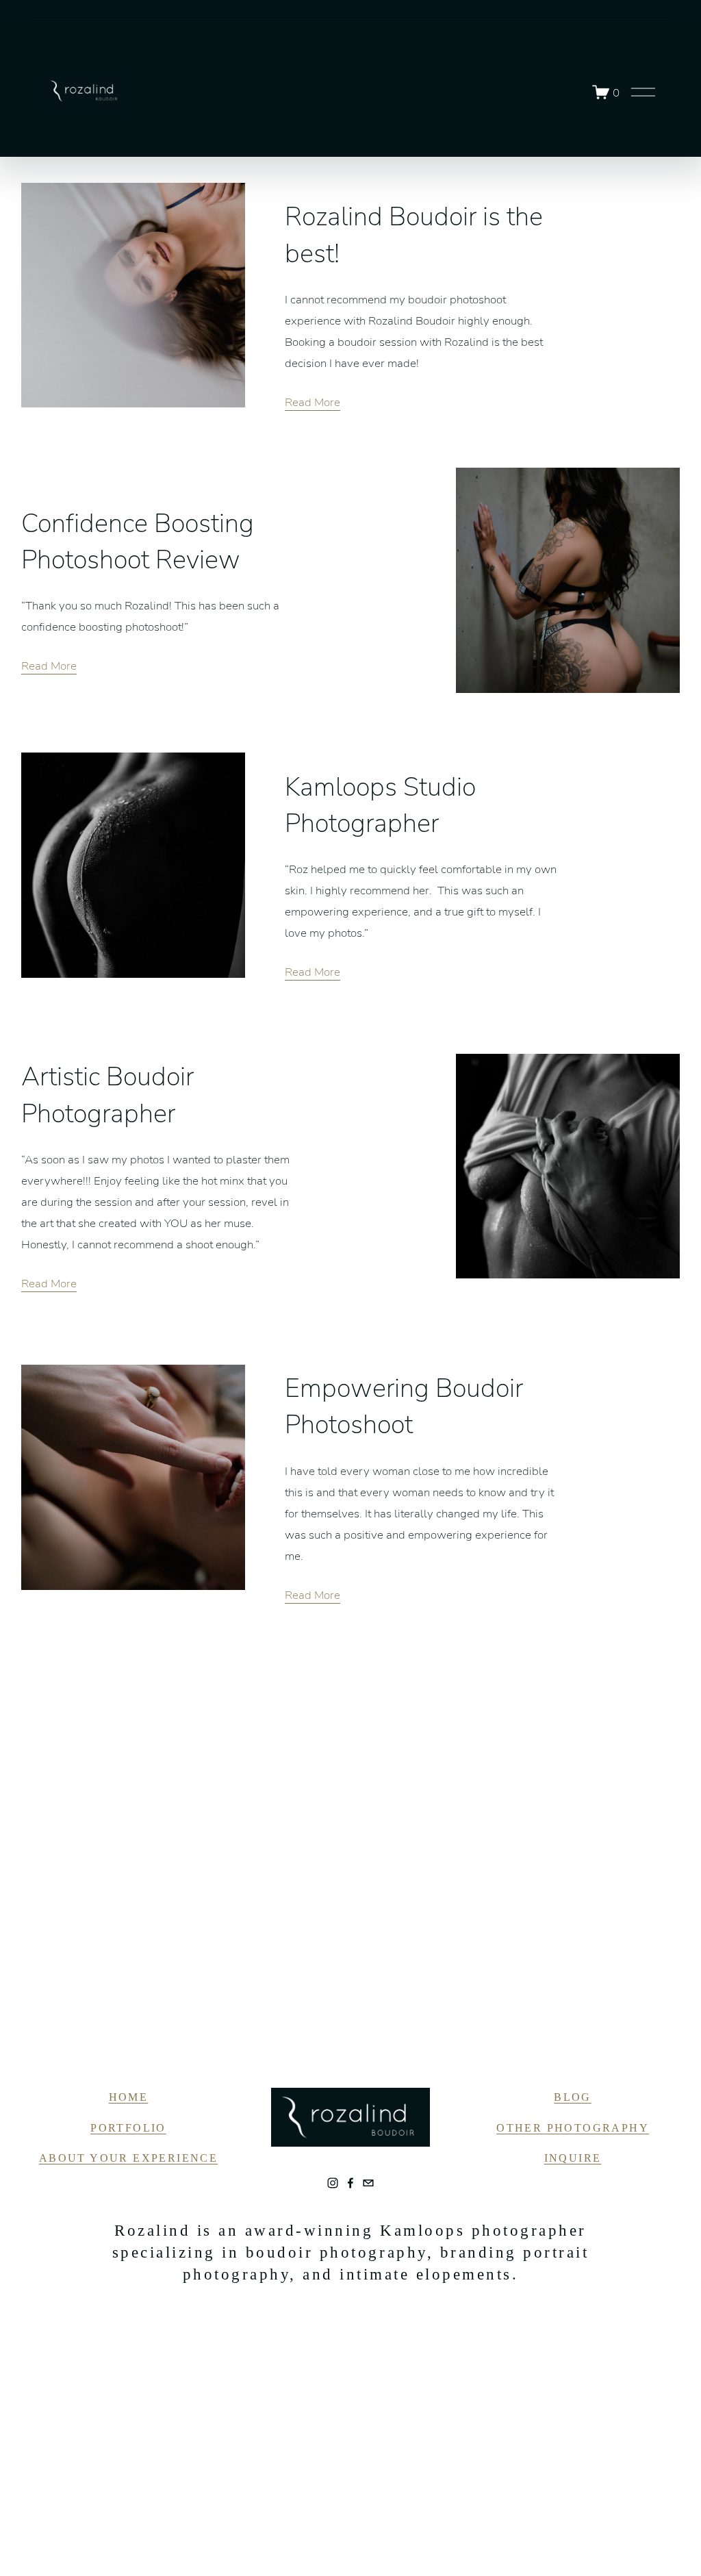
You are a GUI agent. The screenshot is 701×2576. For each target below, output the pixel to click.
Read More (313, 402)
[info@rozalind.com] (368, 2183)
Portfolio (128, 2128)
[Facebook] (350, 2183)
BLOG (573, 2097)
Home (129, 2097)
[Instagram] (333, 2183)
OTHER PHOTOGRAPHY (573, 2128)
